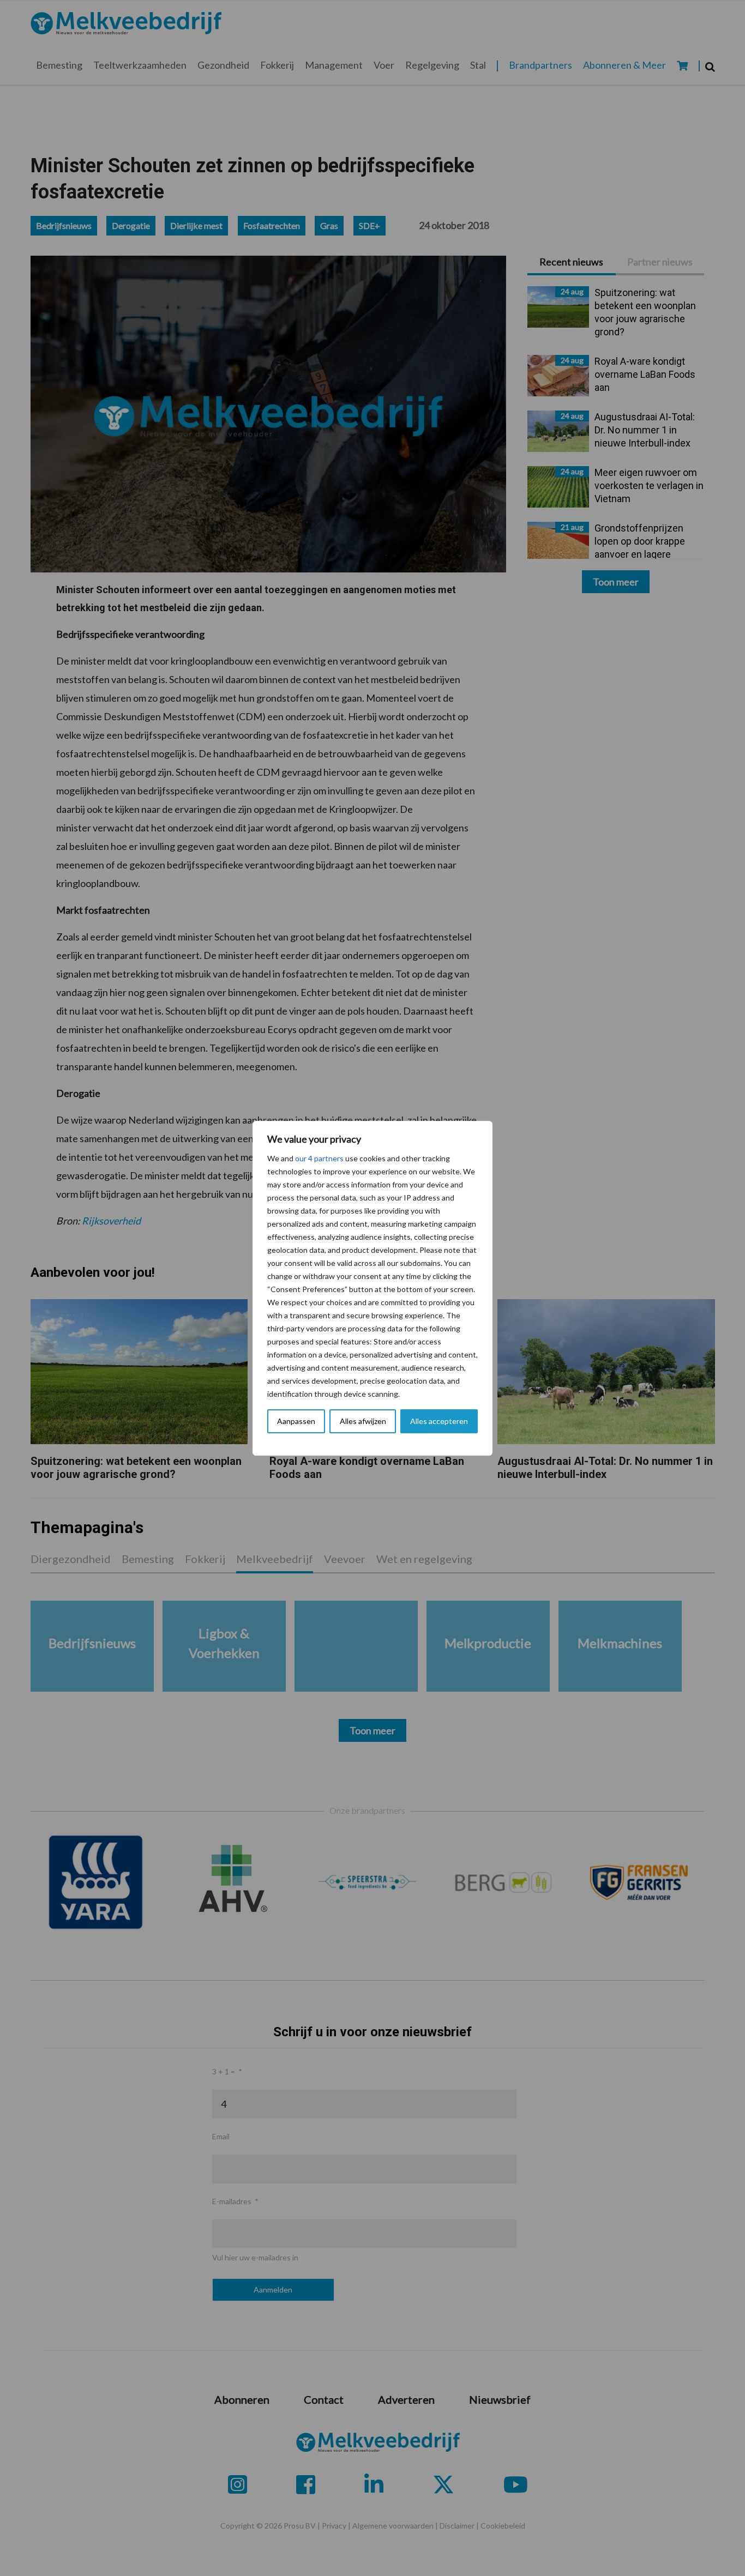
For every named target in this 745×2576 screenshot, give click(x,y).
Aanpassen (296, 1421)
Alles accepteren (439, 1421)
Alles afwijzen (363, 1421)
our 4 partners (319, 1158)
